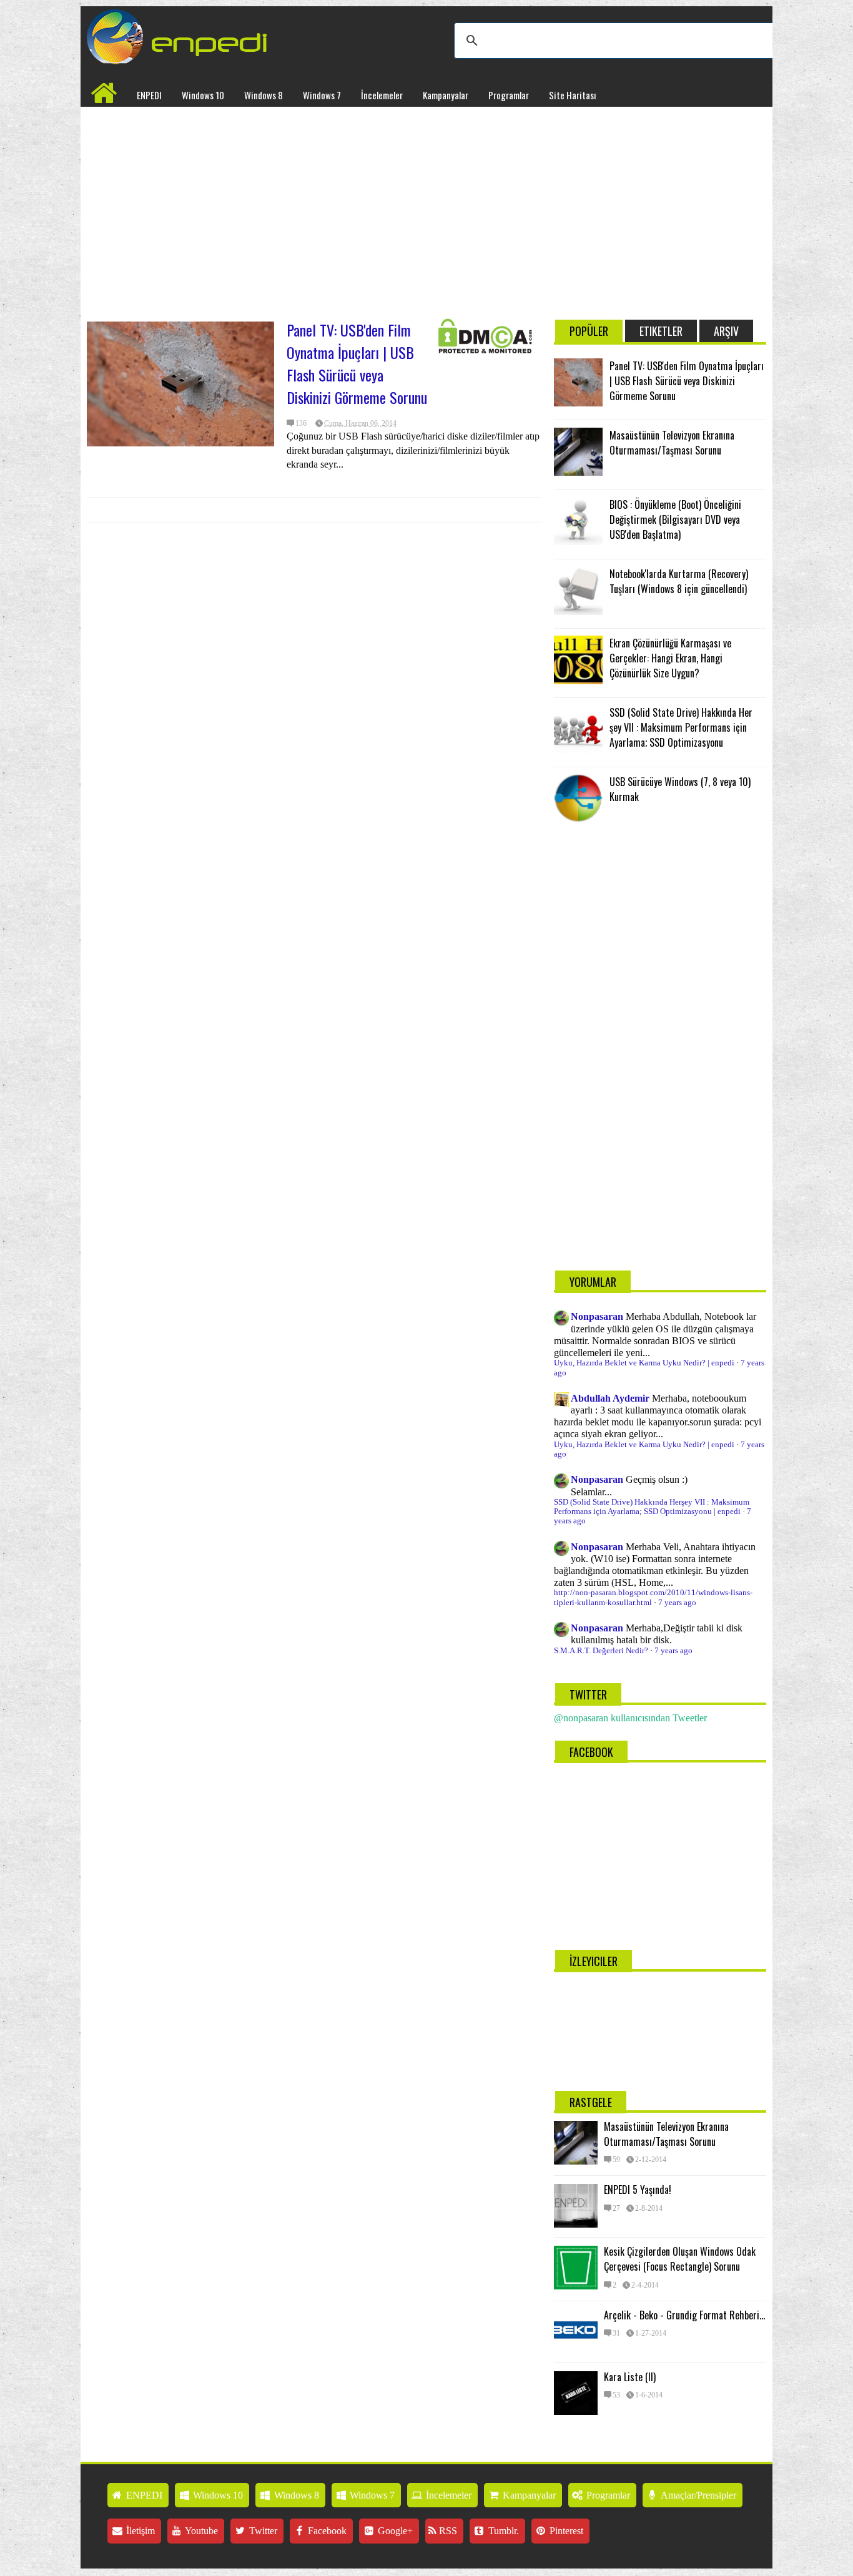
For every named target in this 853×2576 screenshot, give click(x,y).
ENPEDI (149, 95)
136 (301, 423)
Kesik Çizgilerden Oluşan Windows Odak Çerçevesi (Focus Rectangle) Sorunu (680, 2259)
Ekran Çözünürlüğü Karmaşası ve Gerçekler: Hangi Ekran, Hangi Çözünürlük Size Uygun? (670, 658)
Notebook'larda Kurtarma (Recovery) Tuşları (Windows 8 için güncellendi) (679, 581)
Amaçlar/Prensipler (698, 2495)
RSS (447, 2531)
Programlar (509, 95)
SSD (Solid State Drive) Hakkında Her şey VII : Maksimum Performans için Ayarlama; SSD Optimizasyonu (681, 727)
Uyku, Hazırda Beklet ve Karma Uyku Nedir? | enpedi (644, 1363)
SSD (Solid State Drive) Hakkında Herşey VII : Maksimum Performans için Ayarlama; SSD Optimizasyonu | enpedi (652, 1507)
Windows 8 (264, 95)
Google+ (394, 2531)
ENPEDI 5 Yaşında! (638, 2190)
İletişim (139, 2531)
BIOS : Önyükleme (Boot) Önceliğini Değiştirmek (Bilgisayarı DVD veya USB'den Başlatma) (675, 519)
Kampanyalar (446, 95)
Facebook (326, 2531)
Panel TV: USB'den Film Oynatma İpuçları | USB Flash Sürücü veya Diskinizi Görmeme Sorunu (357, 363)
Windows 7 (322, 95)
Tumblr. (502, 2531)
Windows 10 (203, 95)
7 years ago (677, 1603)
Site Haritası (572, 95)
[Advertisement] (314, 207)
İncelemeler (382, 95)
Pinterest (565, 2531)
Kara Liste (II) (630, 2377)
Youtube (200, 2531)
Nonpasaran (597, 1316)
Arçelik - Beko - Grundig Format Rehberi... (684, 2315)
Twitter (262, 2531)
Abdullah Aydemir (610, 1398)
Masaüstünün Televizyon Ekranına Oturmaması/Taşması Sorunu (672, 443)
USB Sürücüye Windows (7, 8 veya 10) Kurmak (680, 789)
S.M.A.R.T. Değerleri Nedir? (601, 1651)
